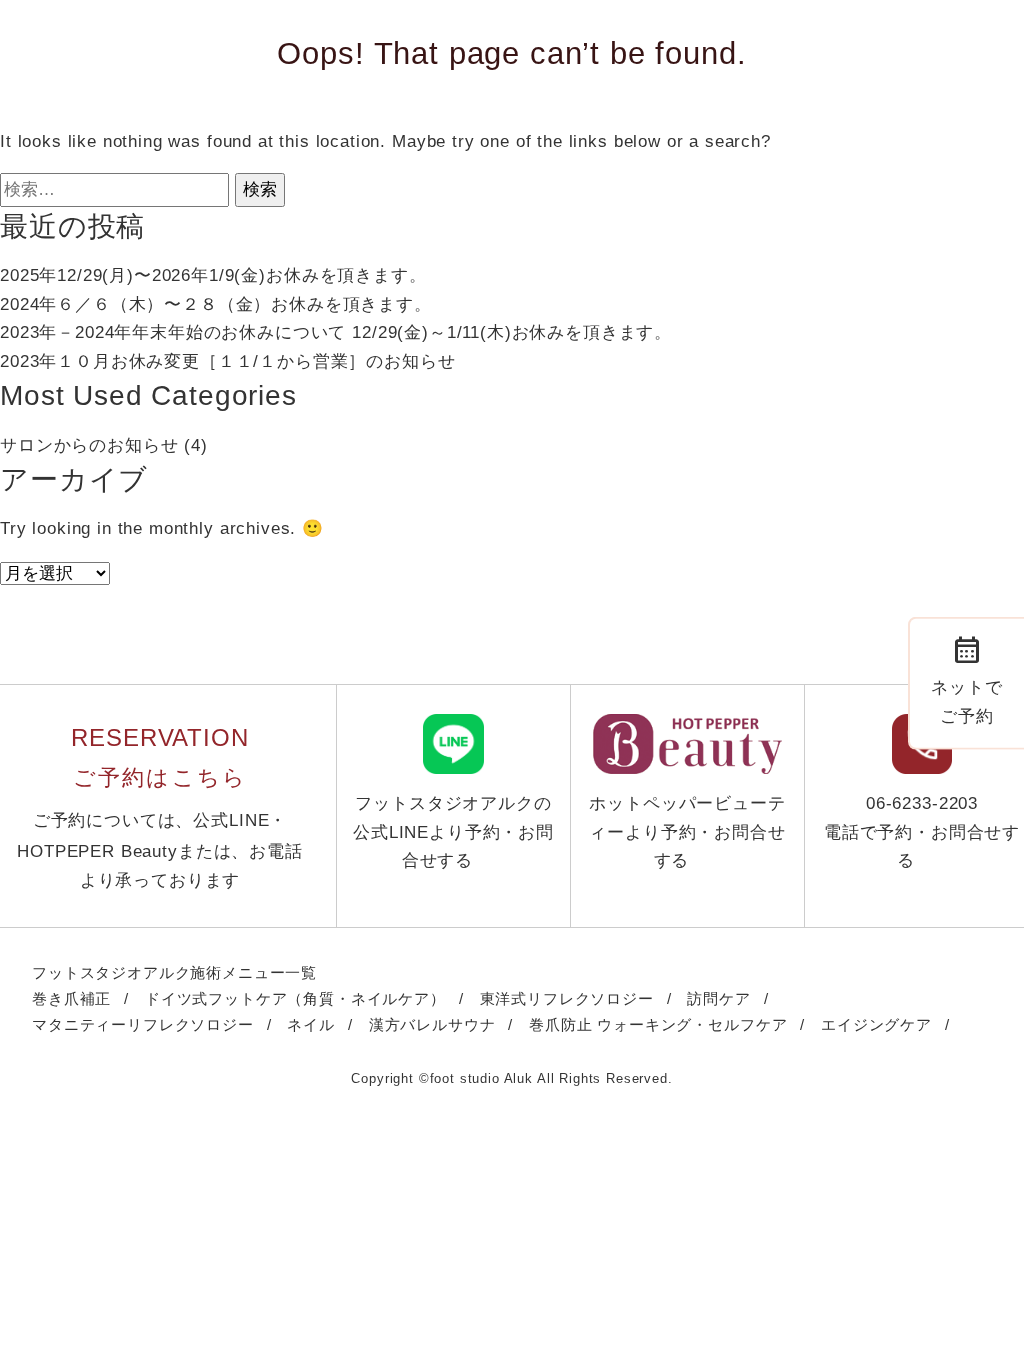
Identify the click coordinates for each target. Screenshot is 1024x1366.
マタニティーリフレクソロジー (143, 1024)
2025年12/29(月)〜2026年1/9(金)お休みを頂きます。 (213, 275)
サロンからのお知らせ (89, 445)
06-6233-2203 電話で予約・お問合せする (922, 832)
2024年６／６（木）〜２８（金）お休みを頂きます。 (216, 304)
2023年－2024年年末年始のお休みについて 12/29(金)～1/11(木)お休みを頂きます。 (336, 332)
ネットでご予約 (966, 678)
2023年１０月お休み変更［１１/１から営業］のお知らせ (228, 361)
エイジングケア (876, 1024)
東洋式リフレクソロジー (567, 998)
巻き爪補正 (71, 998)
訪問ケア (718, 998)
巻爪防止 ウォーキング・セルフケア (658, 1024)
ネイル (311, 1024)
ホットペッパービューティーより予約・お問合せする (687, 832)
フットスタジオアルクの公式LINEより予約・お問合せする (453, 832)
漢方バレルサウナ (432, 1024)
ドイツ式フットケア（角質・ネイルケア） (295, 998)
